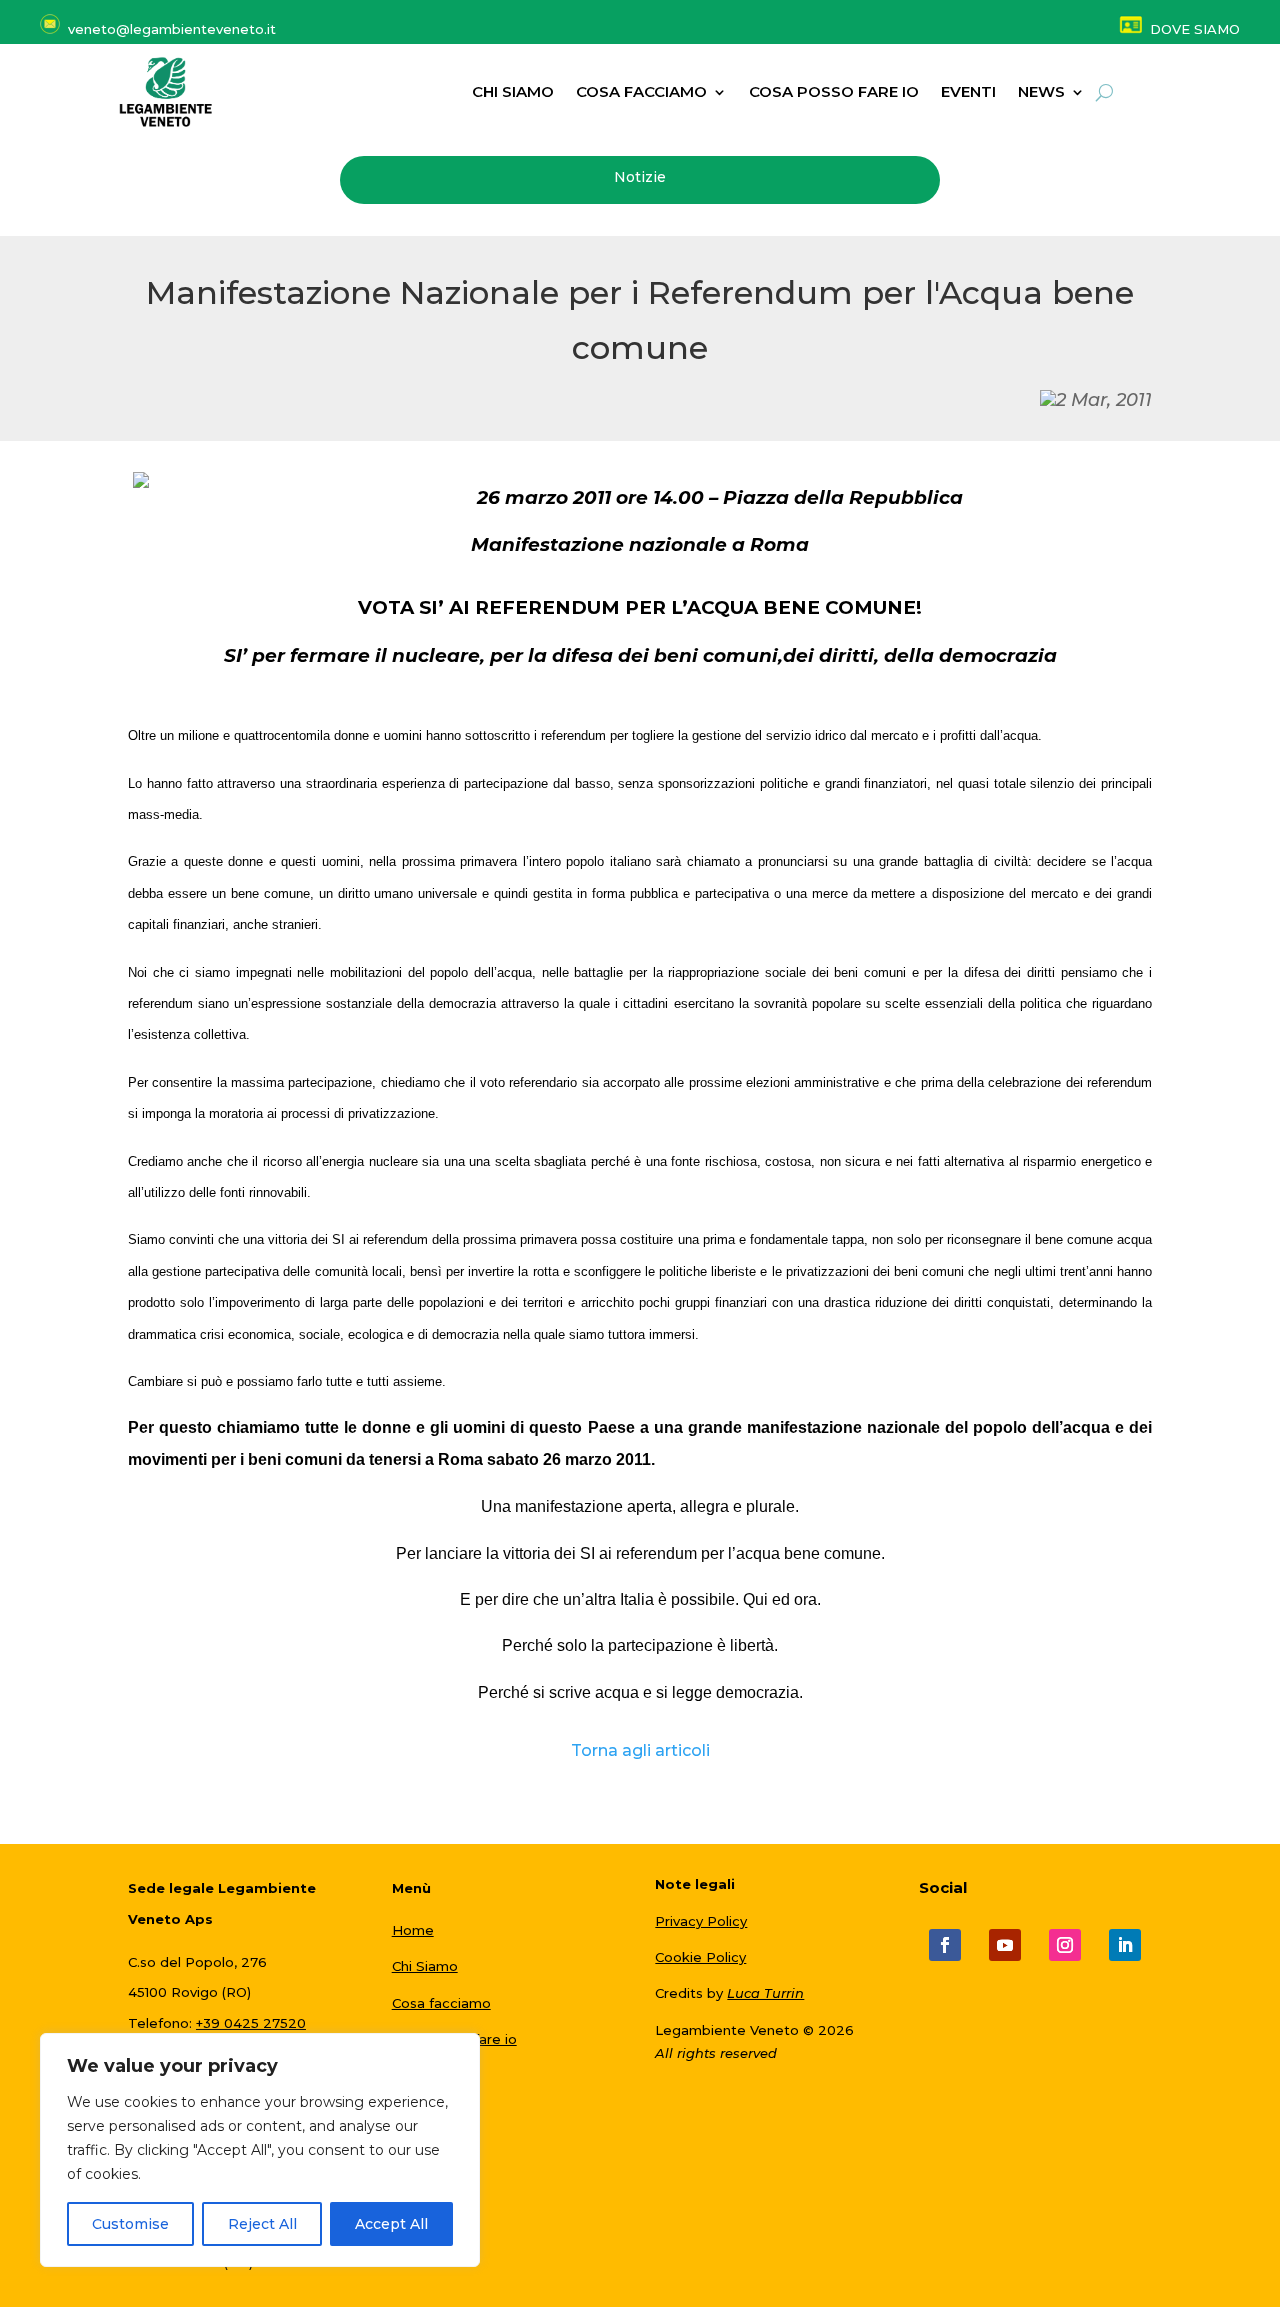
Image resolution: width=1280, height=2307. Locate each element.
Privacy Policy (701, 1921)
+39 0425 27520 (251, 2023)
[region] (260, 2150)
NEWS (1041, 93)
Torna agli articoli (640, 1750)
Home (413, 1930)
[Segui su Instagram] (1065, 1945)
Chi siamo (513, 93)
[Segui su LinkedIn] (1125, 1945)
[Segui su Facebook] (945, 1945)
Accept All (391, 2224)
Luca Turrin (765, 1993)
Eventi (968, 93)
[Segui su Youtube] (1005, 1945)
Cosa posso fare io (834, 93)
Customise (130, 2224)
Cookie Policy (700, 1957)
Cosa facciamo (641, 93)
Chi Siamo (425, 1966)
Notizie (640, 177)
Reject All (262, 2224)
